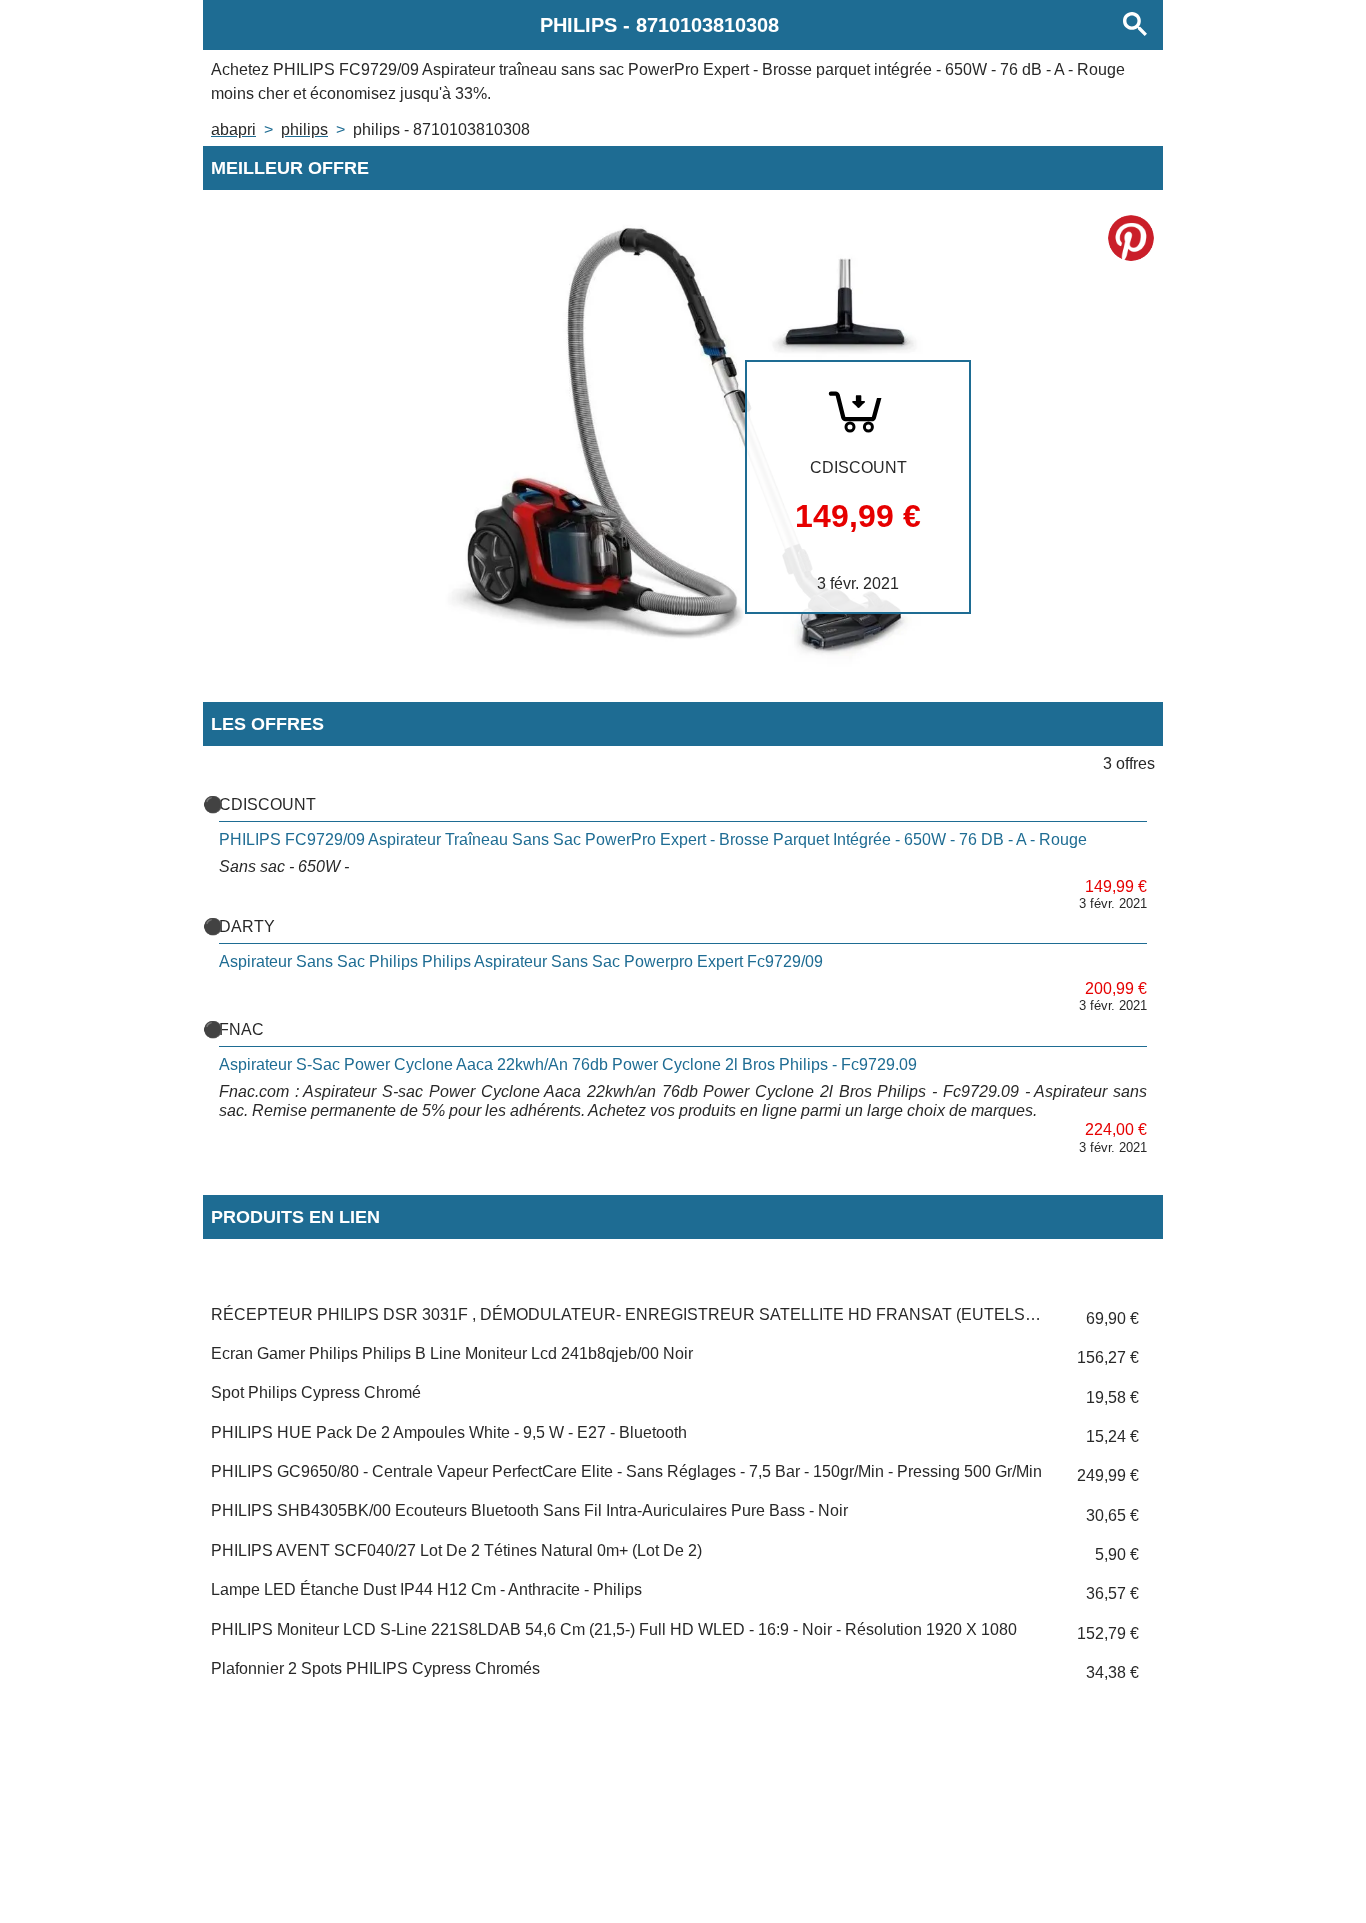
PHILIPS (304, 129)
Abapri (233, 129)
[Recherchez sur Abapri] (1135, 25)
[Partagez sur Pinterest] (1131, 238)
